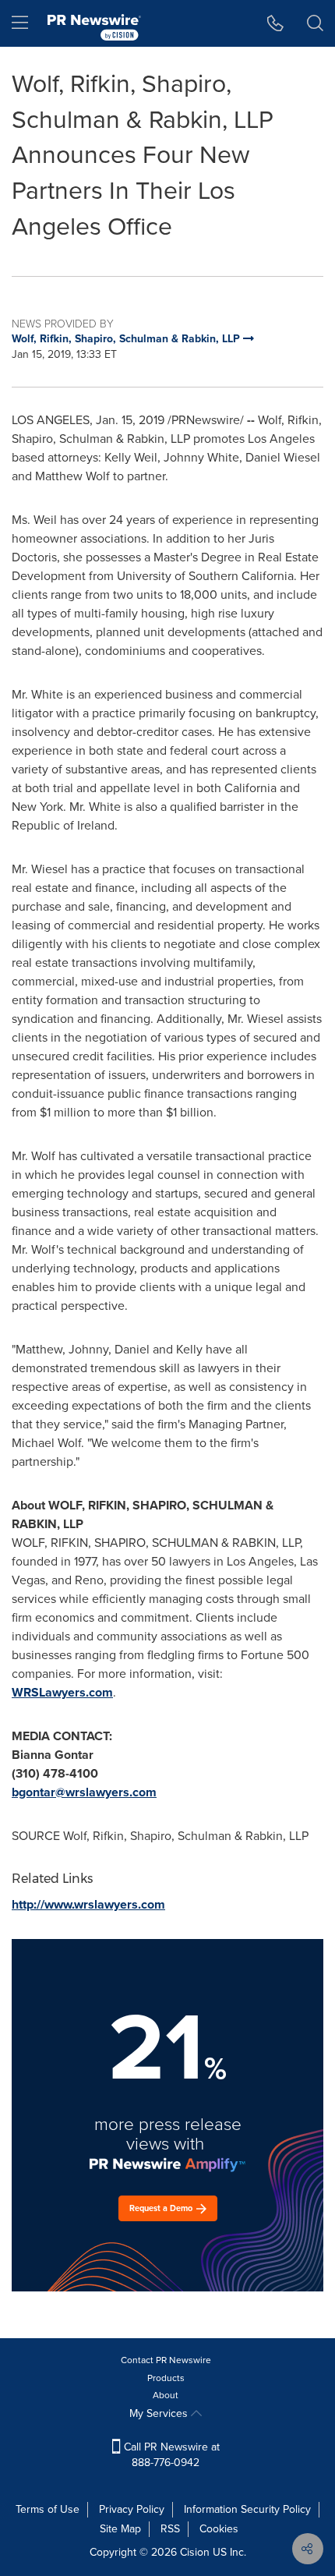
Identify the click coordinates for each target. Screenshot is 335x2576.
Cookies (219, 2529)
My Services (160, 2413)
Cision (195, 2552)
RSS (170, 2529)
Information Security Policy (247, 2509)
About (166, 2395)
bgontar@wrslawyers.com (84, 1792)
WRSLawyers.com (62, 1692)
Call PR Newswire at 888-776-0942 (170, 2455)
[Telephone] (275, 23)
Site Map (120, 2529)
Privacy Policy (132, 2509)
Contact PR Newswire (166, 2360)
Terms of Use (48, 2509)
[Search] (315, 23)
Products (166, 2378)
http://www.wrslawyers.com (88, 1904)
